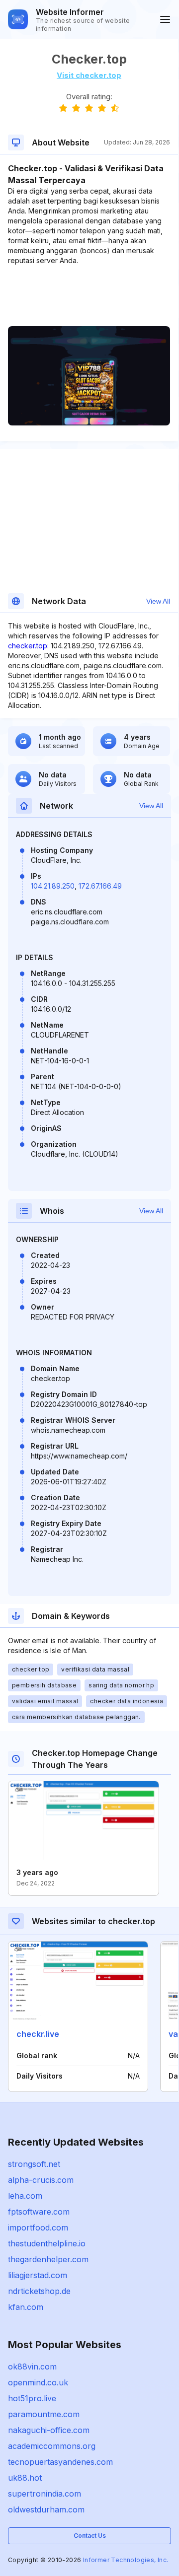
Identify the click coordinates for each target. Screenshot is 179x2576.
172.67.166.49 (100, 886)
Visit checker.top (89, 75)
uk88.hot (25, 2478)
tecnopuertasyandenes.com (60, 2462)
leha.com (25, 2196)
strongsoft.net (34, 2164)
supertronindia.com (45, 2494)
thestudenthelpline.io (47, 2243)
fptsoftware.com (39, 2212)
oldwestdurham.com (46, 2509)
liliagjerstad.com (38, 2275)
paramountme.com (44, 2414)
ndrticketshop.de (39, 2291)
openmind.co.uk (38, 2382)
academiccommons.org (52, 2446)
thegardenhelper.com (48, 2259)
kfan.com (26, 2307)
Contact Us (90, 2536)
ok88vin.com (32, 2367)
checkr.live (38, 2034)
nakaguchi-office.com (49, 2430)
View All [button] (158, 601)
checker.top (28, 646)
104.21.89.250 (53, 886)
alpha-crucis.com (41, 2180)
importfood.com (38, 2228)
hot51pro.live (32, 2398)
